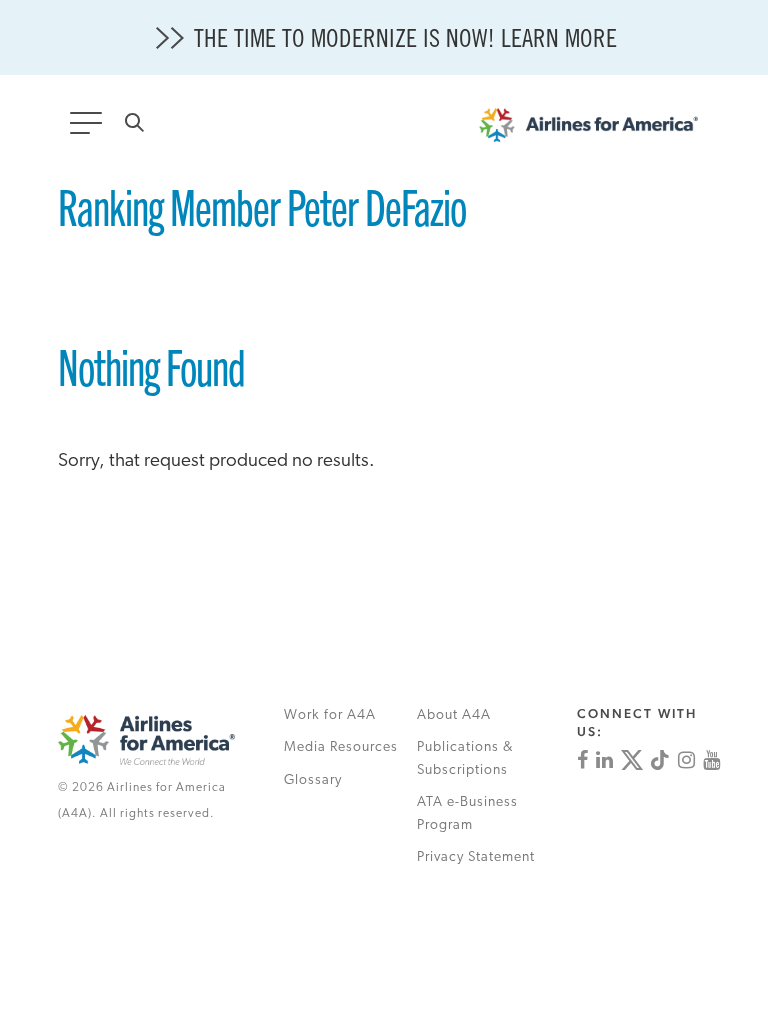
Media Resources (341, 747)
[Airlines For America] (598, 130)
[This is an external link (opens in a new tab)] (582, 760)
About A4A (454, 715)
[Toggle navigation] (90, 129)
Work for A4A (330, 715)
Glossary (313, 780)
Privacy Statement (476, 857)
